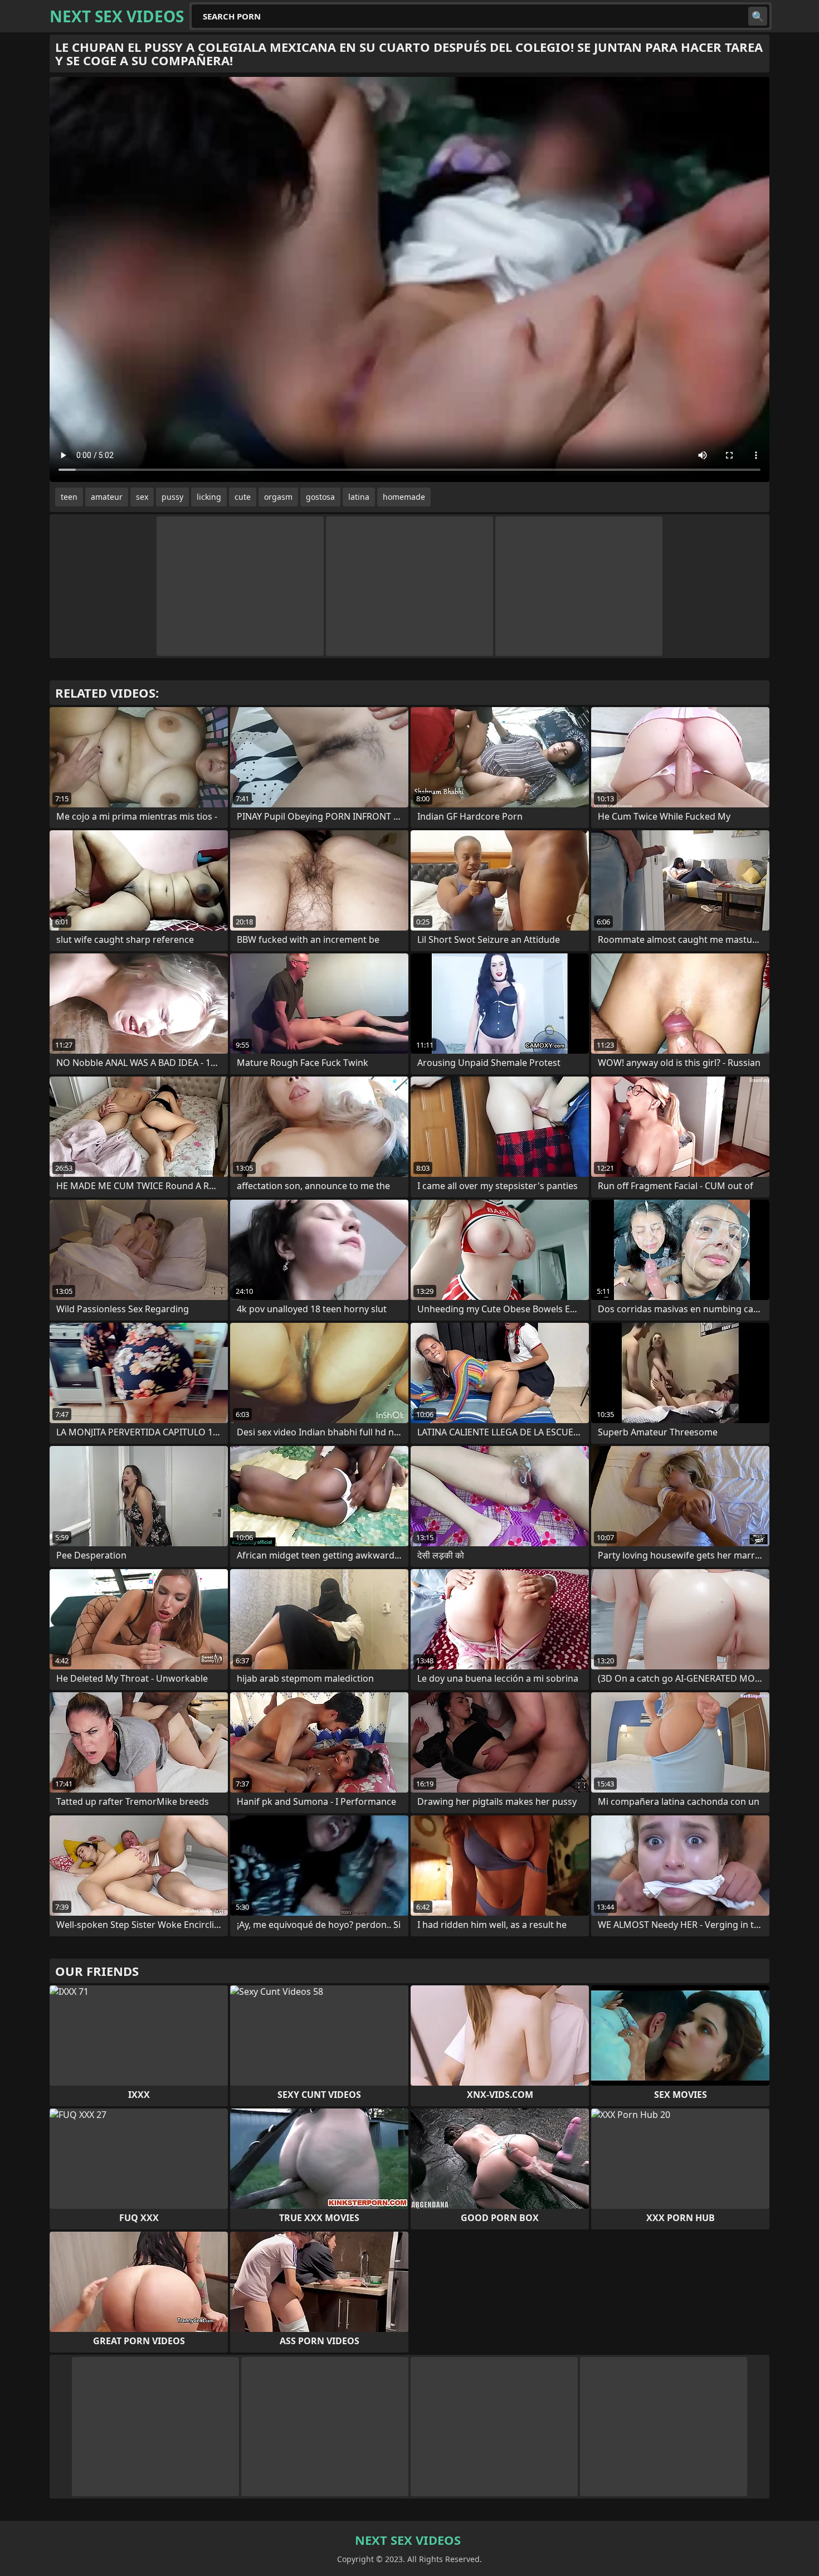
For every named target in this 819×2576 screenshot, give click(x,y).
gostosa (320, 497)
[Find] (758, 16)
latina (359, 497)
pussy (172, 497)
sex (142, 497)
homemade (404, 497)
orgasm (278, 497)
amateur (107, 497)
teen (69, 497)
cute (243, 497)
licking (209, 497)
